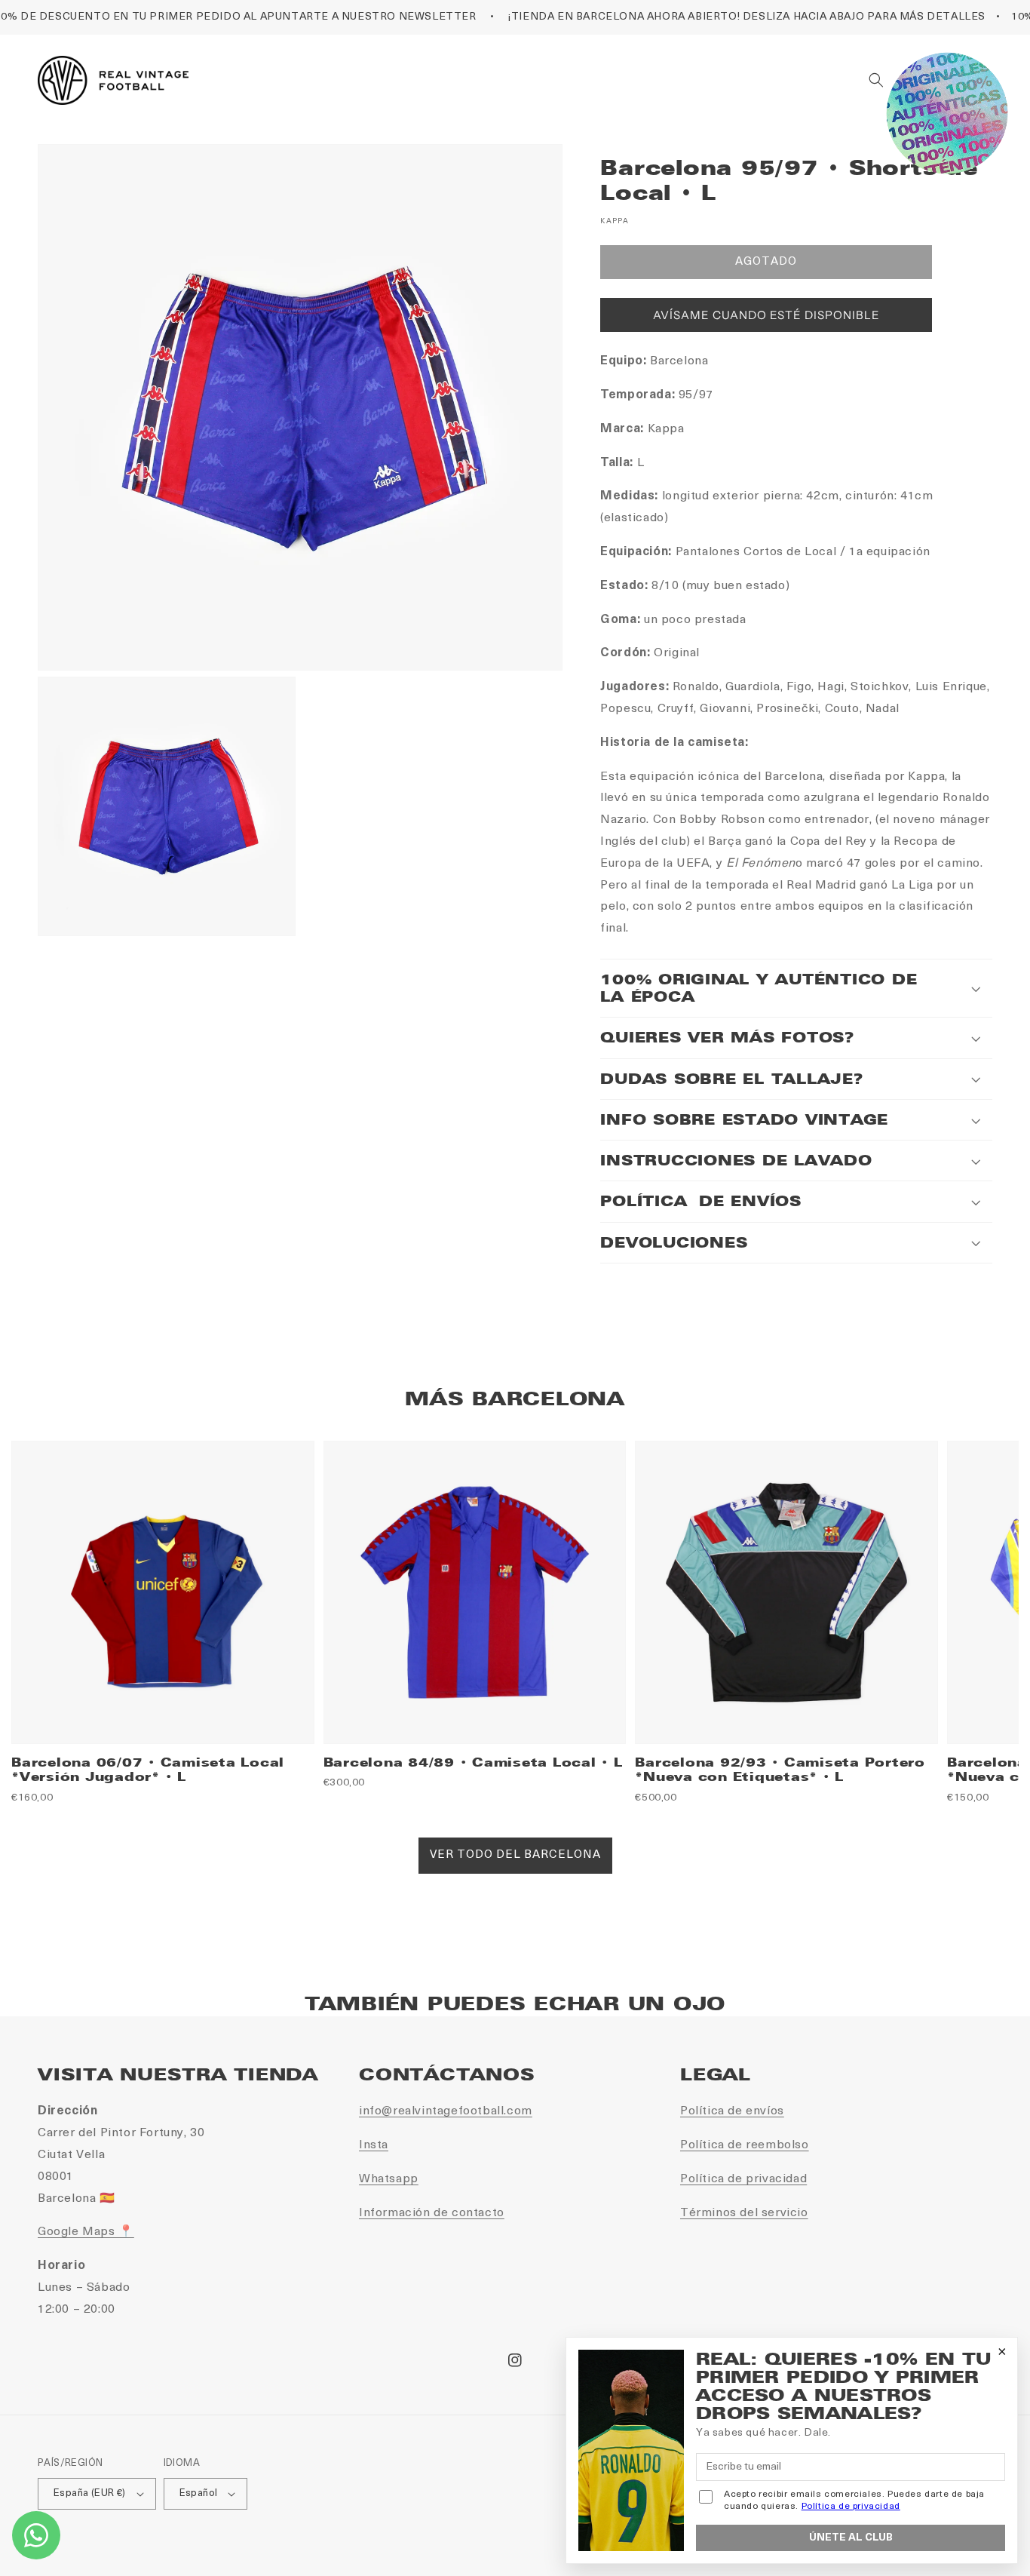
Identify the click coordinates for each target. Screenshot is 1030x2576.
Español (199, 2493)
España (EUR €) (90, 2493)
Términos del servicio (744, 2213)
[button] (876, 80)
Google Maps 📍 (86, 2232)
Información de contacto (432, 2213)
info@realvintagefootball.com (446, 2111)
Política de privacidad (743, 2179)
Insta (374, 2145)
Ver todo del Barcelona (515, 1855)
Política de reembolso (745, 2145)
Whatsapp (389, 2179)
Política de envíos (732, 2111)
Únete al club (851, 2538)
